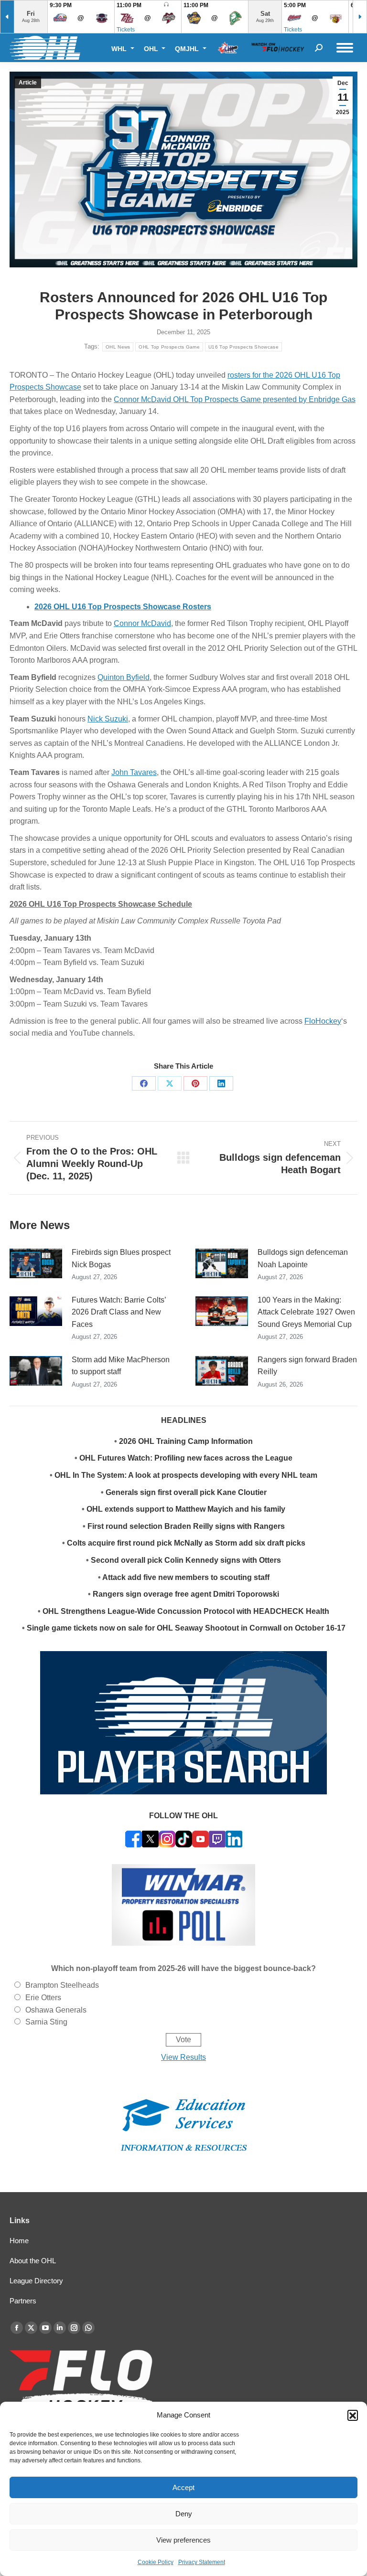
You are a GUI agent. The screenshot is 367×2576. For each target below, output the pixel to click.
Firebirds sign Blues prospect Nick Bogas (121, 1258)
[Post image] (36, 1263)
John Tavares (134, 772)
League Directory (36, 2281)
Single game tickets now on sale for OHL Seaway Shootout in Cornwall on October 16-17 (186, 1628)
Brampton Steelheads (62, 1985)
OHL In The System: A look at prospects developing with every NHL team (186, 1475)
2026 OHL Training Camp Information (186, 1441)
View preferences (183, 2540)
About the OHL (33, 2261)
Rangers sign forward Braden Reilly (307, 1366)
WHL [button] (120, 48)
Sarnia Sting (46, 2022)
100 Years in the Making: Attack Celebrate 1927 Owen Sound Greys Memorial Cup (306, 1312)
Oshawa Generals (56, 2010)
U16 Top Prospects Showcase (243, 347)
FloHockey (323, 1021)
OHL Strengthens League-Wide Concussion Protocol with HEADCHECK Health (186, 1611)
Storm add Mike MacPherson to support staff (121, 1366)
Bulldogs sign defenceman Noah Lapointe (303, 1258)
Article (28, 83)
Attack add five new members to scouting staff (186, 1577)
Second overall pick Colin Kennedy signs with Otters (186, 1560)
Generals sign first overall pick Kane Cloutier (186, 1492)
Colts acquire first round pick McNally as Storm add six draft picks (186, 1543)
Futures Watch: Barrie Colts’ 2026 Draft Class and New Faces (119, 1312)
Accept (183, 2487)
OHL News (118, 347)
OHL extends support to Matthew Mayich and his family (186, 1509)
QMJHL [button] (188, 48)
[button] (353, 2415)
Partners (23, 2301)
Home (19, 2241)
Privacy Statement (202, 2562)
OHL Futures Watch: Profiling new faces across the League (186, 1458)
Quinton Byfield (124, 677)
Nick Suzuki (108, 719)
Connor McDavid (142, 623)
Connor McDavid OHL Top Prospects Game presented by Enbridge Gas (235, 399)
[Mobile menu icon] (345, 48)
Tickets (126, 30)
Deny (184, 2514)
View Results (183, 2057)
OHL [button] (152, 48)
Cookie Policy (156, 2562)
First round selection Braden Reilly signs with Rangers (186, 1526)
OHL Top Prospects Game (169, 347)
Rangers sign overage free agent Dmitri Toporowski (186, 1594)
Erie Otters (43, 1998)
